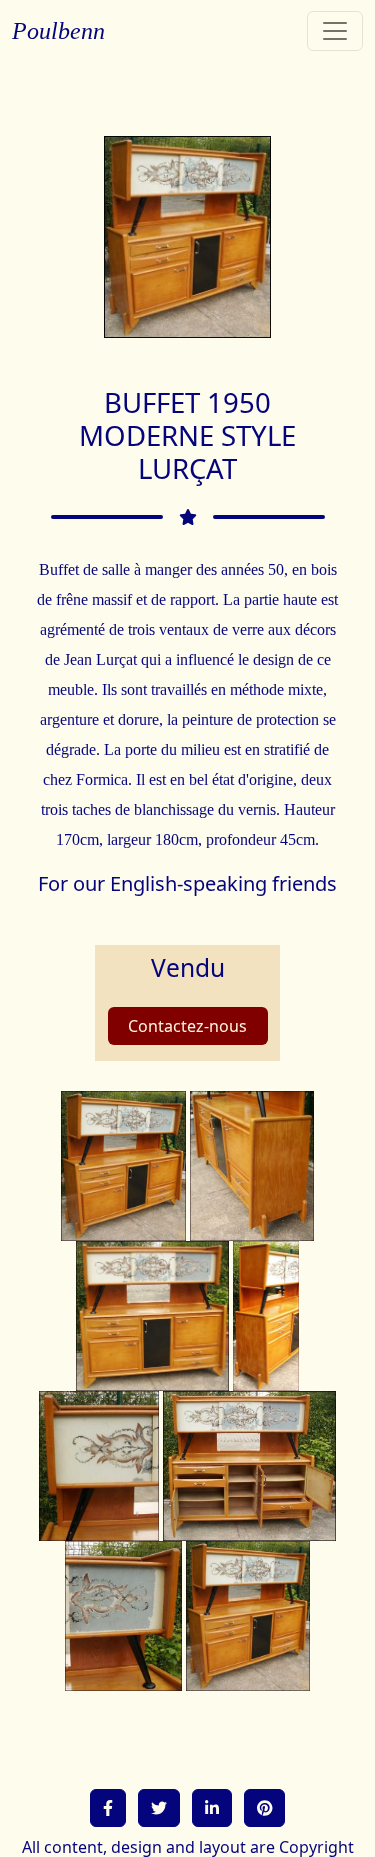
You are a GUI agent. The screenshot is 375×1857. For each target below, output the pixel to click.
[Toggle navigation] (335, 31)
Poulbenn (58, 31)
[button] (108, 1808)
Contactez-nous (187, 1026)
